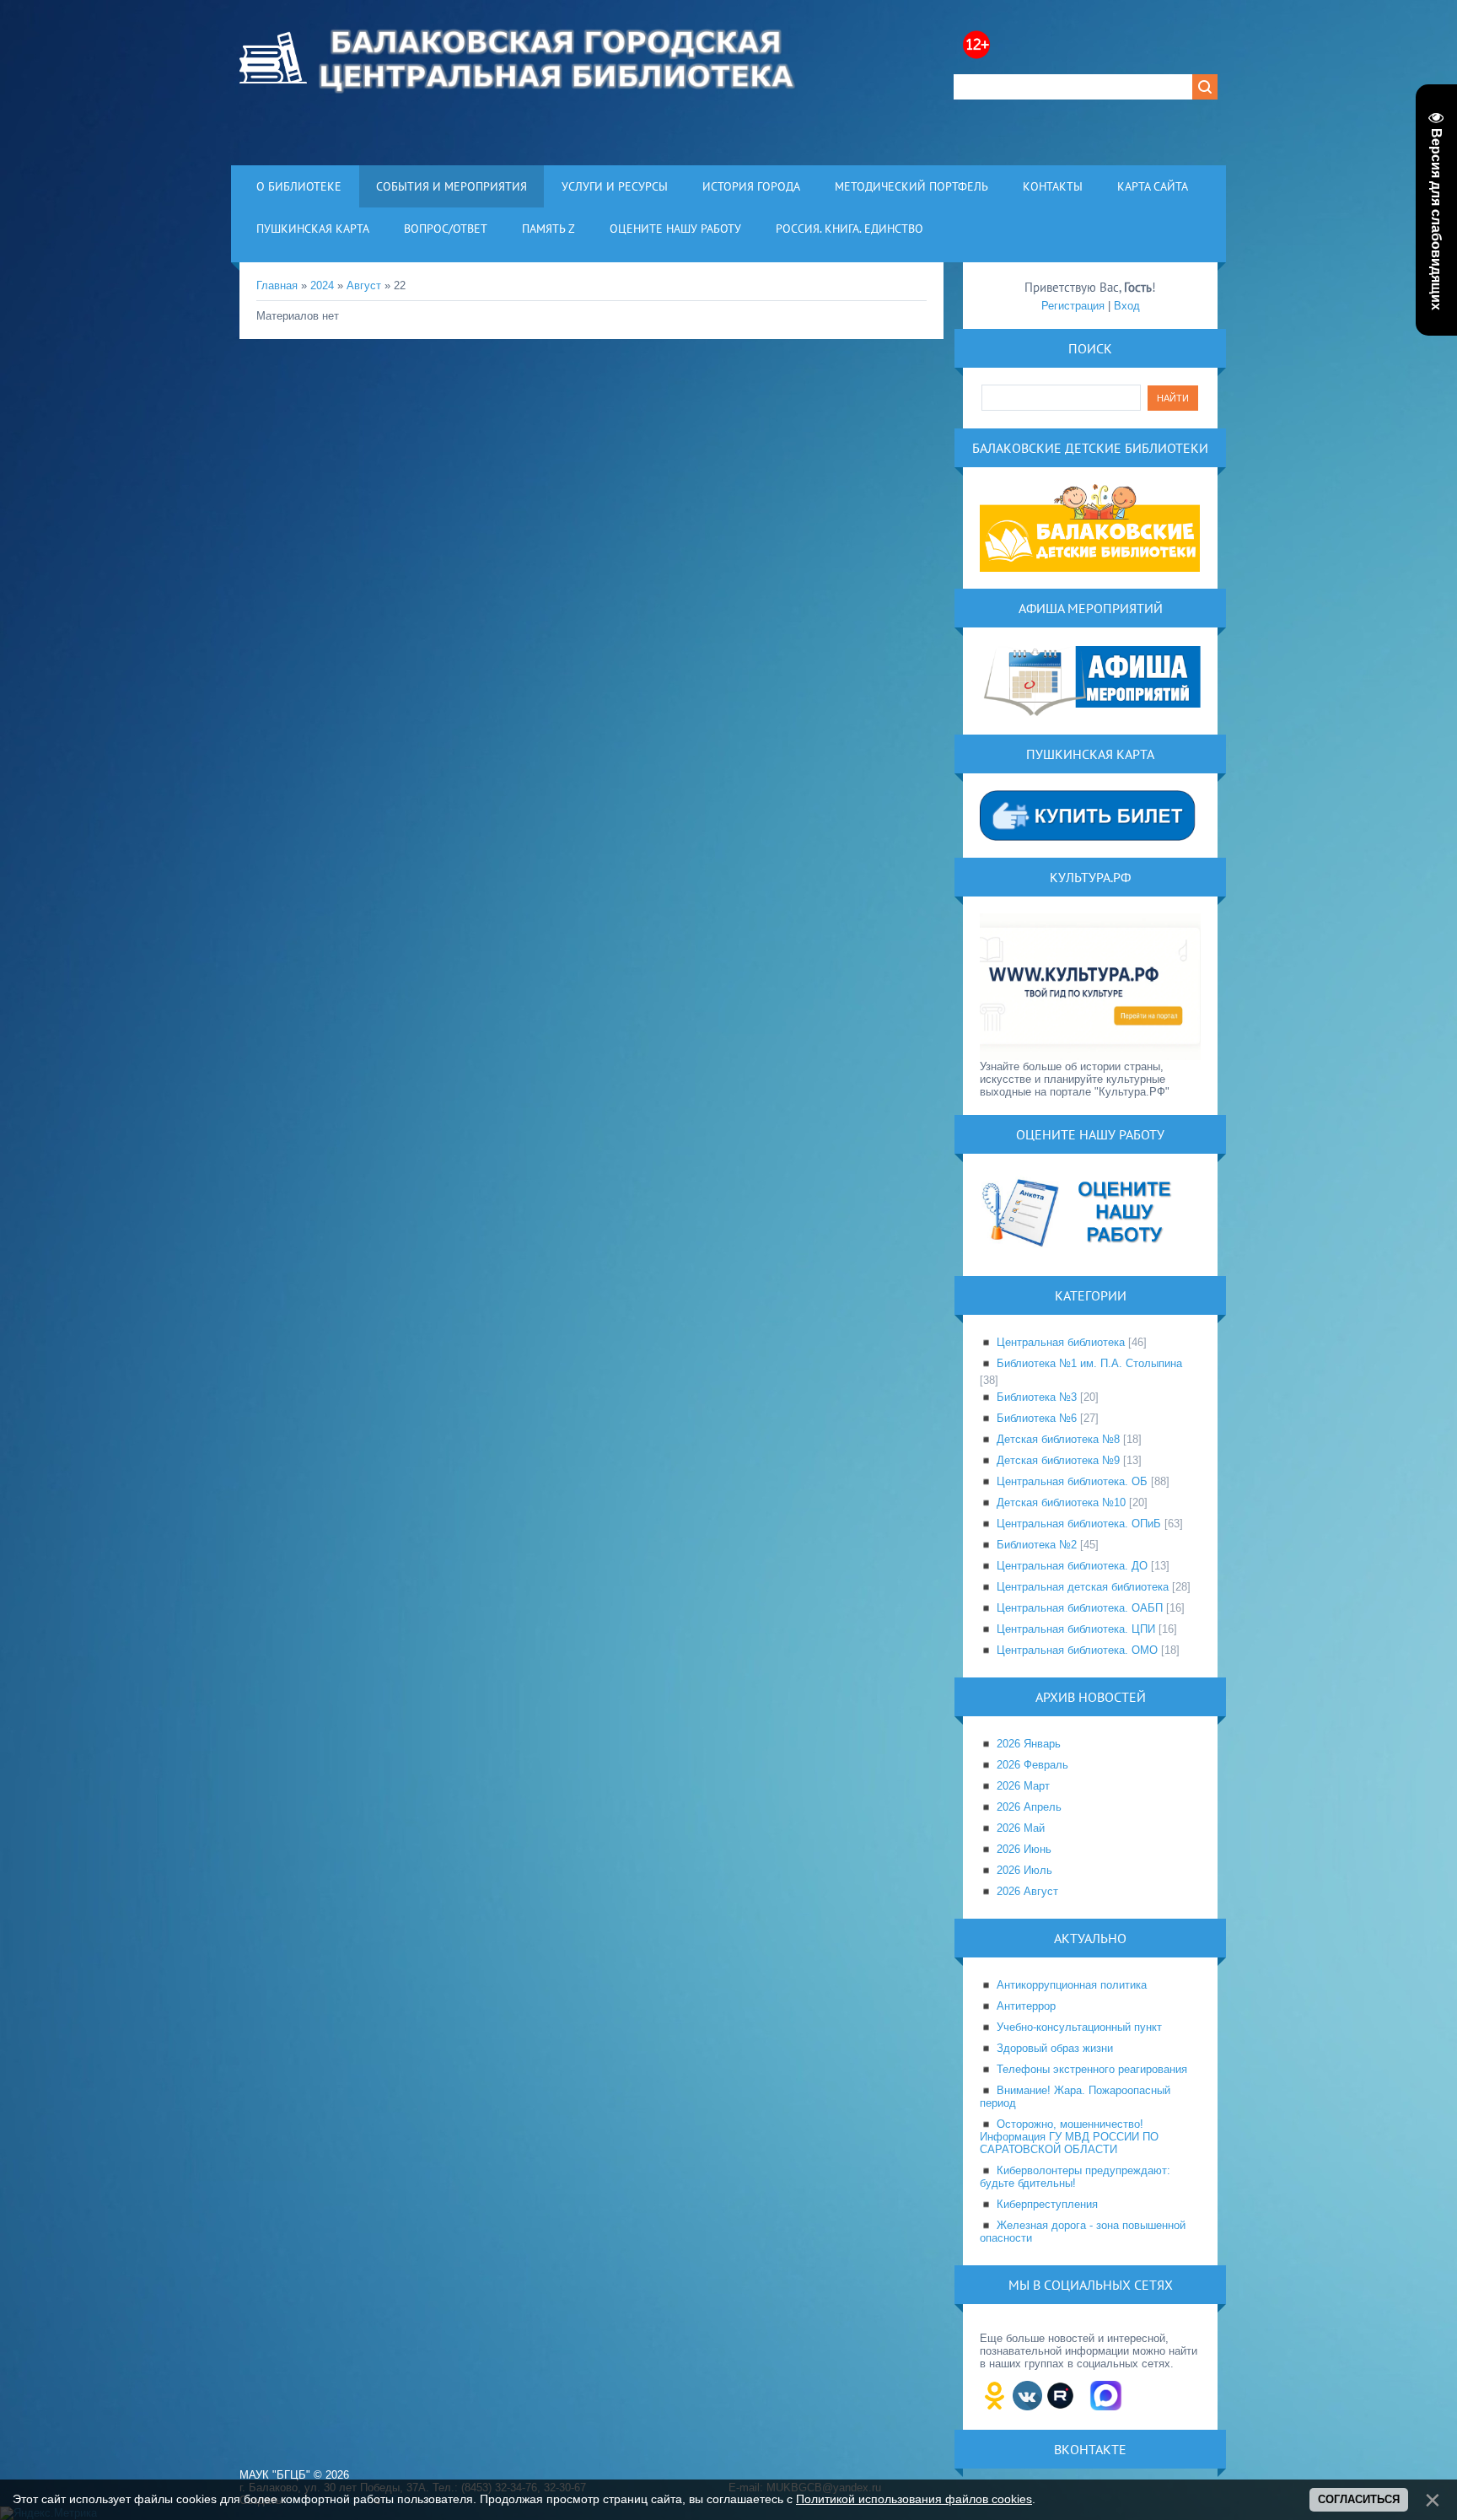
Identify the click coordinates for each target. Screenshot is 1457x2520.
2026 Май (1021, 1828)
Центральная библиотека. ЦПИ (1076, 1629)
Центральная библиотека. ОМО (1077, 1650)
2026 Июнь (1024, 1849)
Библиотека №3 (1037, 1397)
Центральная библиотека (1061, 1342)
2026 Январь (1029, 1744)
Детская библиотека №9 (1058, 1460)
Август (364, 285)
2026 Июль (1024, 1870)
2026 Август (1027, 1891)
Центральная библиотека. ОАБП (1080, 1608)
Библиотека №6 (1037, 1418)
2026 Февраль (1032, 1765)
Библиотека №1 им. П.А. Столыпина (1089, 1363)
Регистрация (1073, 306)
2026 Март (1023, 1786)
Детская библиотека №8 (1058, 1439)
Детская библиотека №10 (1061, 1502)
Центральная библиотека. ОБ (1072, 1481)
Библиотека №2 (1037, 1545)
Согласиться (1359, 2499)
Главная (277, 285)
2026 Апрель (1029, 1807)
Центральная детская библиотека (1083, 1587)
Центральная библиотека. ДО (1072, 1566)
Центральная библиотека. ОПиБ (1079, 1524)
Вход (1127, 306)
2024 (322, 285)
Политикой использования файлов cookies (914, 2499)
